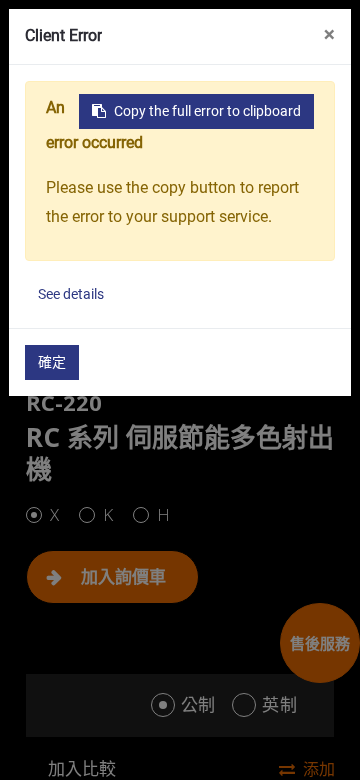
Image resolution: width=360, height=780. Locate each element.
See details (71, 294)
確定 (52, 362)
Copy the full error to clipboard (207, 111)
